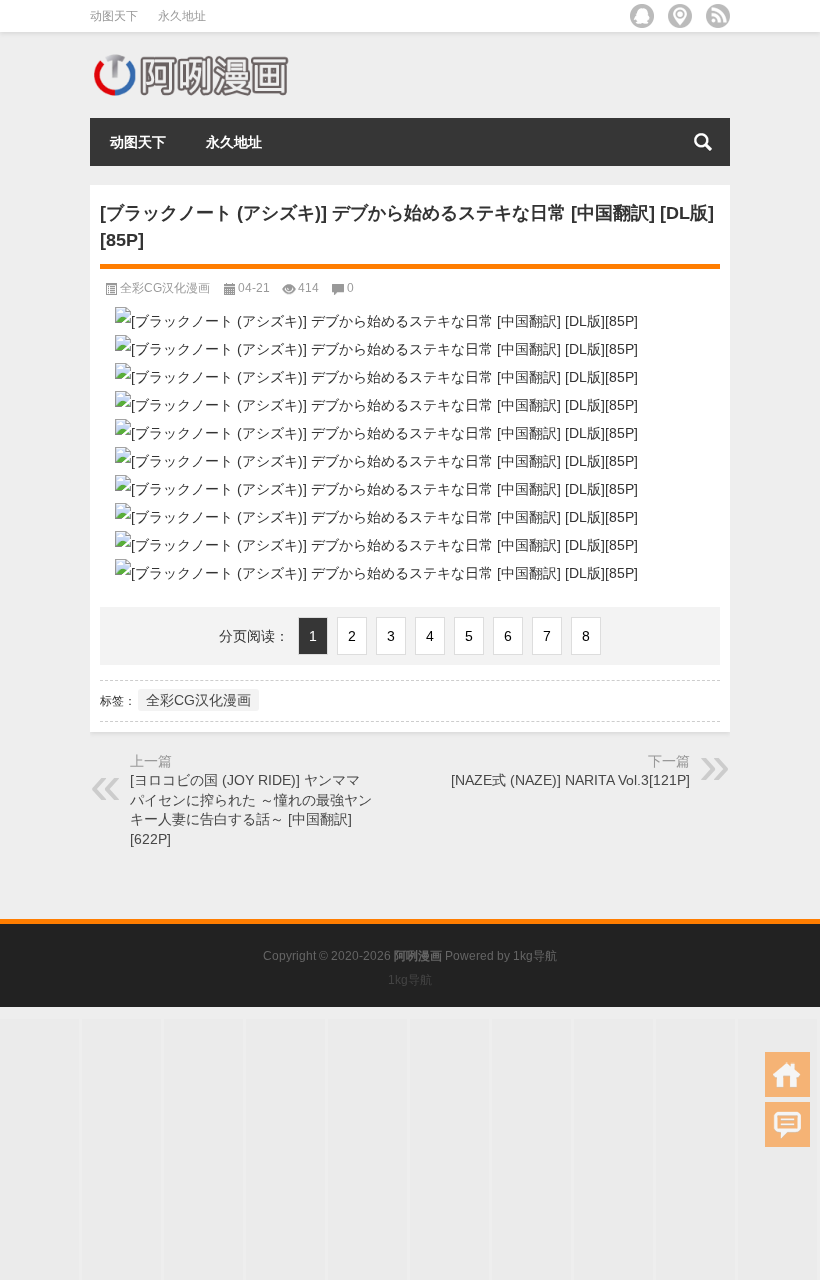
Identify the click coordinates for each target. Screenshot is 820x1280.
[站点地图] (680, 16)
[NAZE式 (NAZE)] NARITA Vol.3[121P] (570, 780)
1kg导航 (535, 956)
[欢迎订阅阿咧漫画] (718, 16)
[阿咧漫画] (190, 58)
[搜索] (703, 142)
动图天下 (114, 16)
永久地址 (182, 16)
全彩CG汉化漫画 (165, 288)
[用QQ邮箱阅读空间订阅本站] (642, 16)
